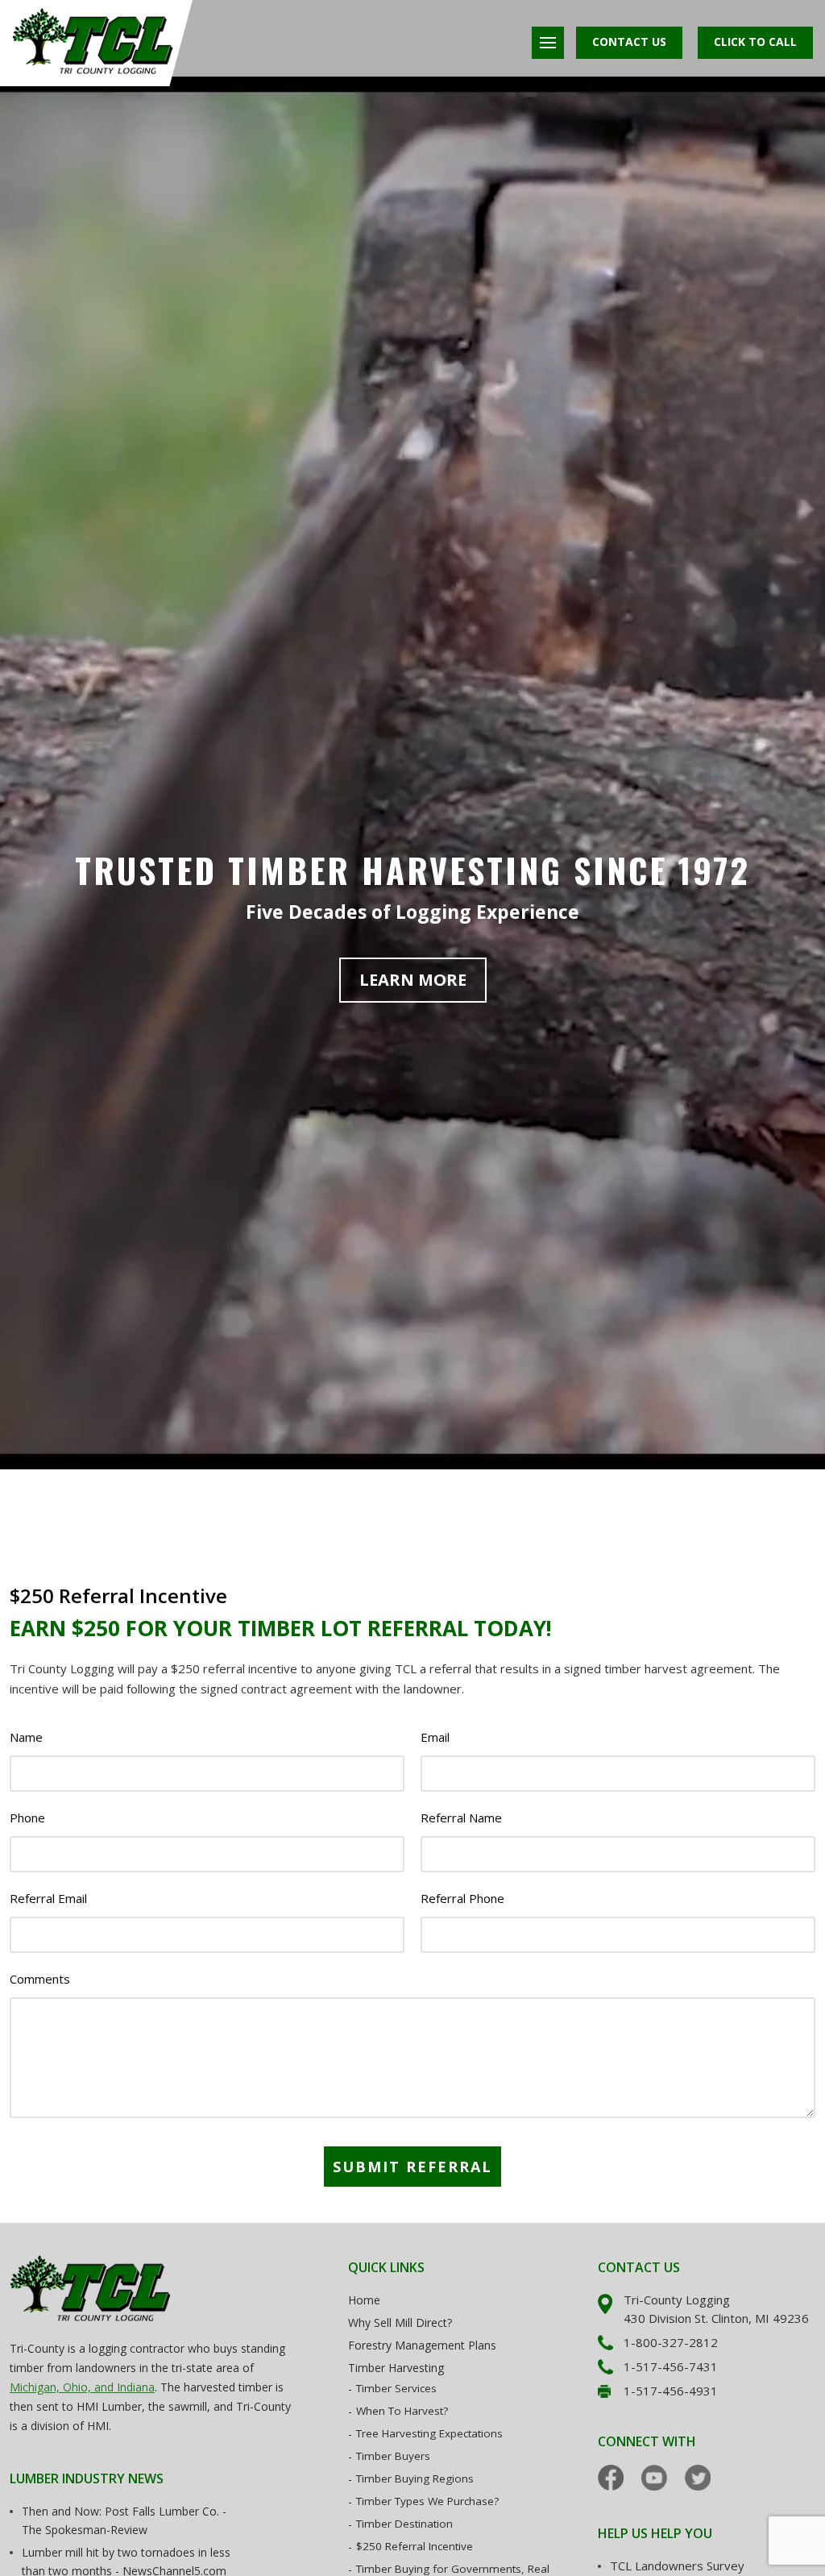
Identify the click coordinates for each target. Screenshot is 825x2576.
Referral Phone (462, 1899)
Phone (27, 1818)
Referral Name (461, 1818)
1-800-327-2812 (671, 2342)
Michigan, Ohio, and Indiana (82, 2387)
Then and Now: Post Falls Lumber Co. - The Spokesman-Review (124, 2520)
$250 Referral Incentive (415, 2546)
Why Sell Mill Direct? (400, 2323)
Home (364, 2300)
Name (26, 1737)
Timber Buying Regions (415, 2478)
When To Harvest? (402, 2411)
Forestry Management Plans (422, 2345)
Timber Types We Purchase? (427, 2501)
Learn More (413, 980)
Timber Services (396, 2388)
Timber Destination (404, 2524)
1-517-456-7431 (671, 2366)
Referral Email (48, 1899)
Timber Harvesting (396, 2368)
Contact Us (629, 42)
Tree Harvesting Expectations (429, 2433)
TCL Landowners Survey (677, 2566)
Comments (40, 1979)
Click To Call (755, 42)
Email (435, 1737)
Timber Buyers (393, 2456)
